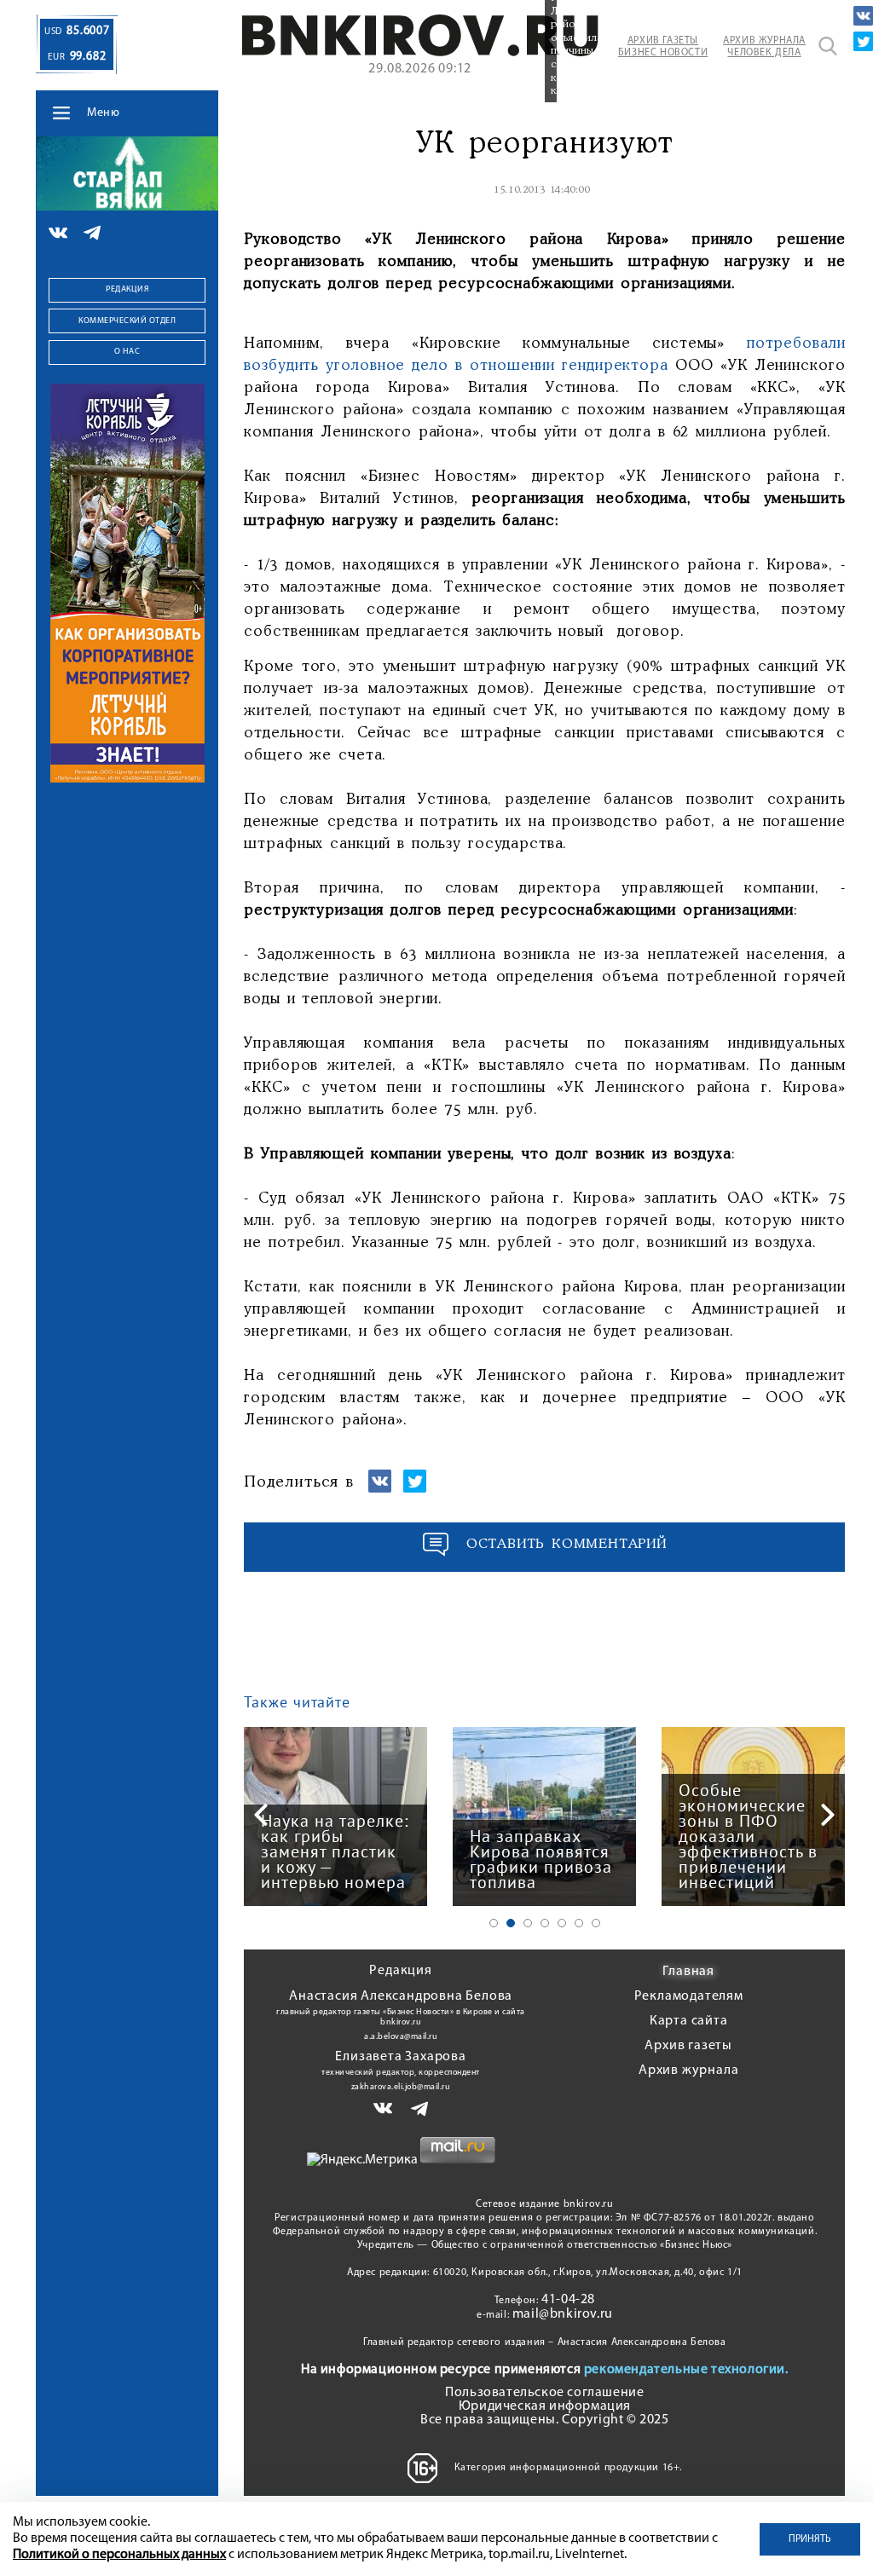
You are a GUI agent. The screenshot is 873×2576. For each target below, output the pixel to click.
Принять (810, 2539)
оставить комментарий (567, 1544)
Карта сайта (689, 2021)
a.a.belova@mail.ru (401, 2037)
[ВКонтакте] (863, 16)
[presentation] (261, 1815)
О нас (127, 352)
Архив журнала (688, 2071)
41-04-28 (568, 2300)
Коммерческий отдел (127, 321)
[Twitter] (863, 41)
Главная (688, 1972)
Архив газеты (688, 2046)
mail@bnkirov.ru (563, 2314)
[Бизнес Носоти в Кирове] (420, 53)
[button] (494, 1923)
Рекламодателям (689, 1996)
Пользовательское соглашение (544, 2393)
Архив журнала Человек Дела (764, 47)
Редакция (127, 289)
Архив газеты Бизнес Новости (663, 47)
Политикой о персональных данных (119, 2555)
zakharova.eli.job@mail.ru (401, 2087)
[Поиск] (828, 46)
